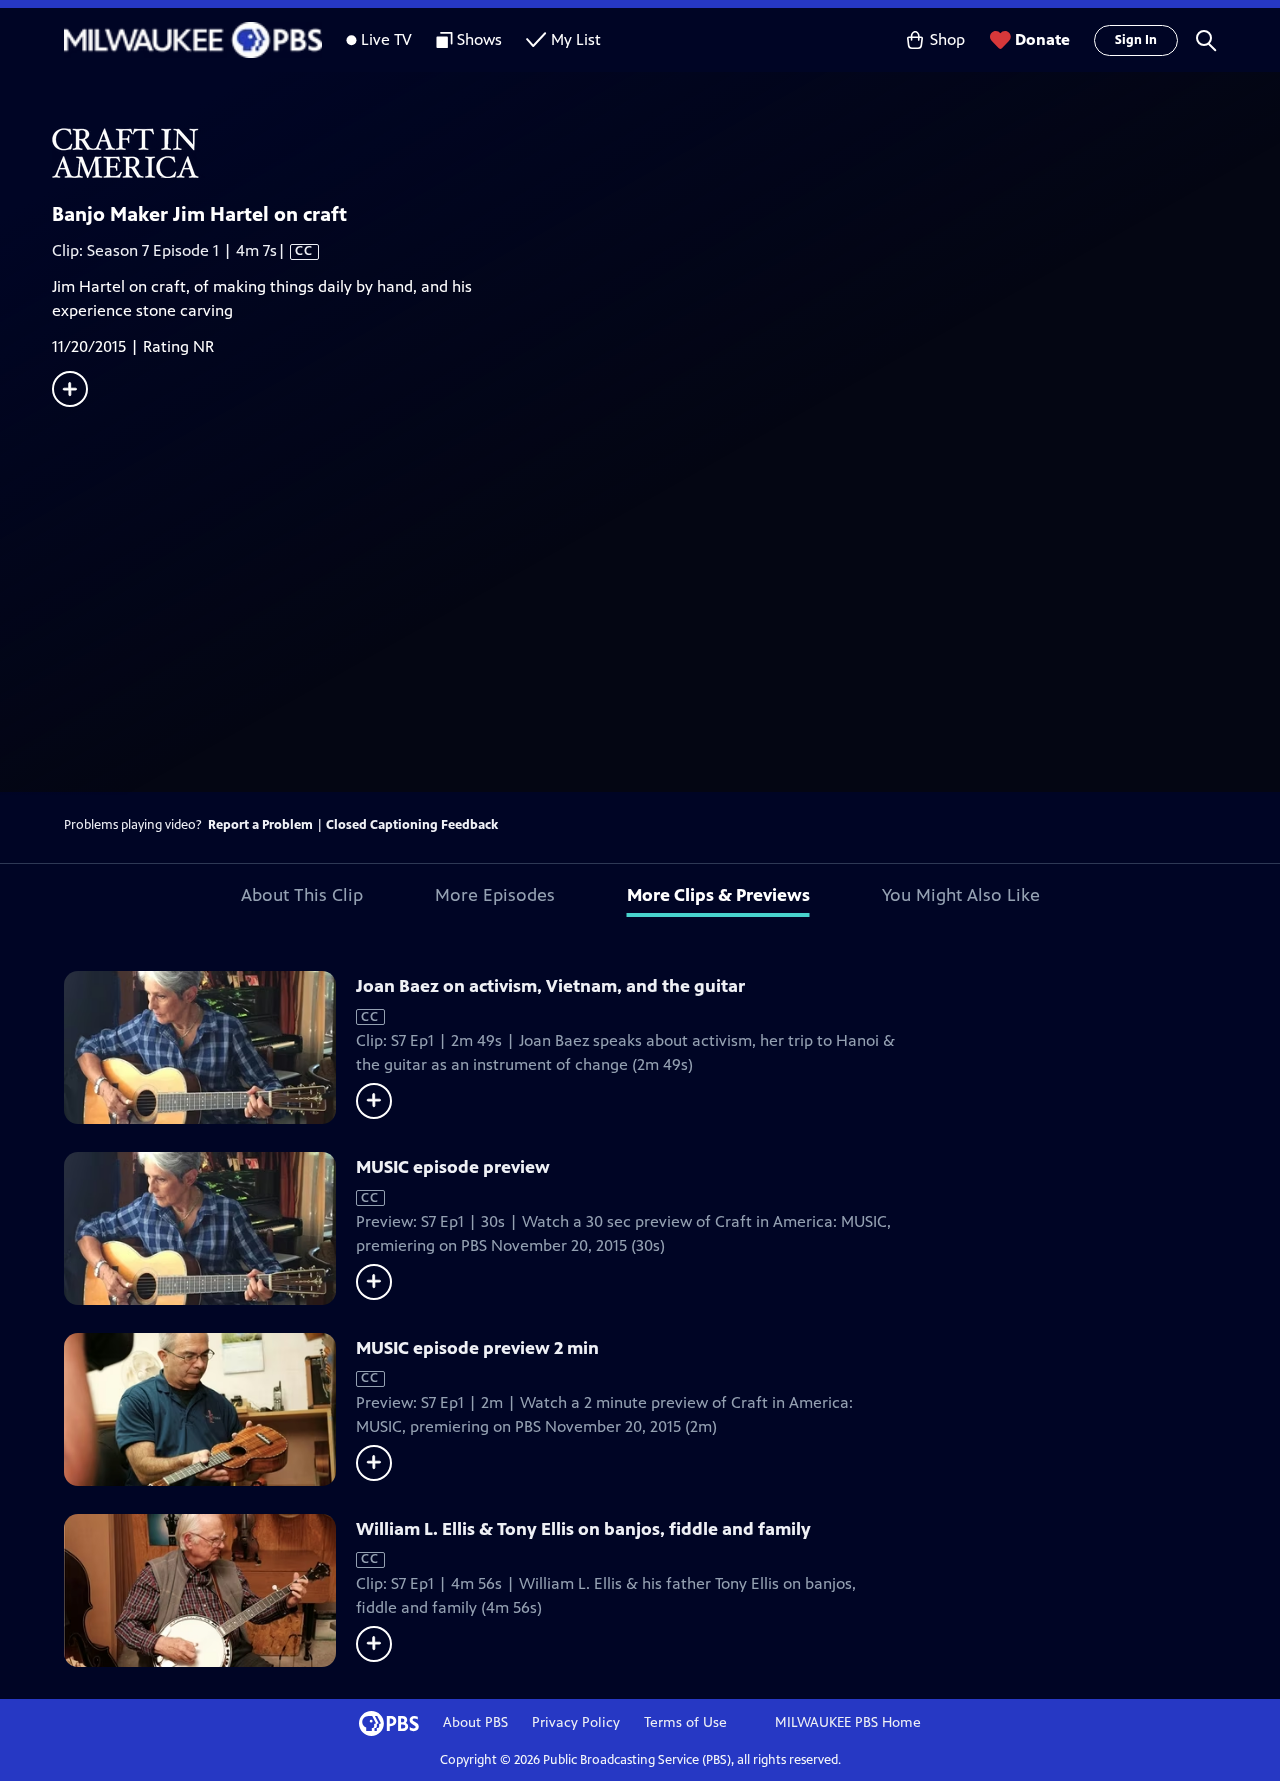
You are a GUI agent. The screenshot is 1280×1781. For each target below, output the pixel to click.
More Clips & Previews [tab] (718, 895)
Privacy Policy (576, 1722)
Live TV (386, 39)
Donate (1042, 39)
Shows (479, 39)
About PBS (475, 1722)
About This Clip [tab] (302, 895)
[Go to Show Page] (666, 153)
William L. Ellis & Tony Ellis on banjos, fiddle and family (583, 1529)
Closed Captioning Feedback (412, 825)
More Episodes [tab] (495, 895)
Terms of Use (685, 1722)
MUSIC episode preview (453, 1167)
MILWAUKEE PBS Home (848, 1722)
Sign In (1136, 40)
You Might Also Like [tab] (961, 895)
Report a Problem (260, 825)
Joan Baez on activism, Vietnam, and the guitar (550, 986)
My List (576, 39)
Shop (947, 39)
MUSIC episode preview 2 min (477, 1348)
